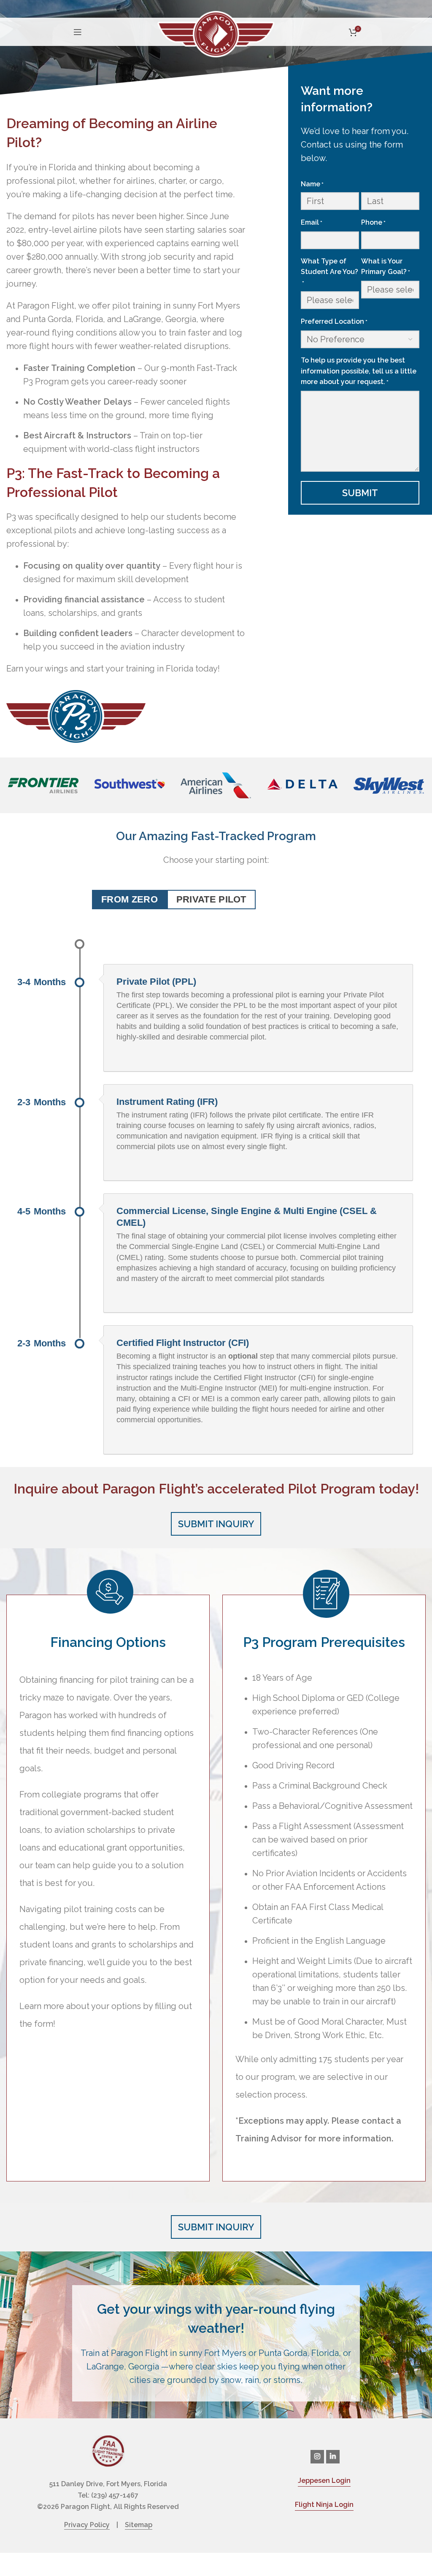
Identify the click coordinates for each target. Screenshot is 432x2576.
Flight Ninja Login (324, 2505)
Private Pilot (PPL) (156, 982)
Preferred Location (334, 321)
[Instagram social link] (317, 2457)
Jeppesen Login (324, 2481)
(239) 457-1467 (115, 2495)
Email (312, 222)
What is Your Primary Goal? (386, 267)
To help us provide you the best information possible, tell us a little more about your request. (359, 371)
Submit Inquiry (216, 1524)
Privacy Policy (87, 2525)
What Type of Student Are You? (329, 272)
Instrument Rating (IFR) (167, 1102)
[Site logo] (216, 33)
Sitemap (139, 2525)
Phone (373, 222)
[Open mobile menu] (78, 32)
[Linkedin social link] (333, 2457)
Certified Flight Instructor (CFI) (183, 1343)
